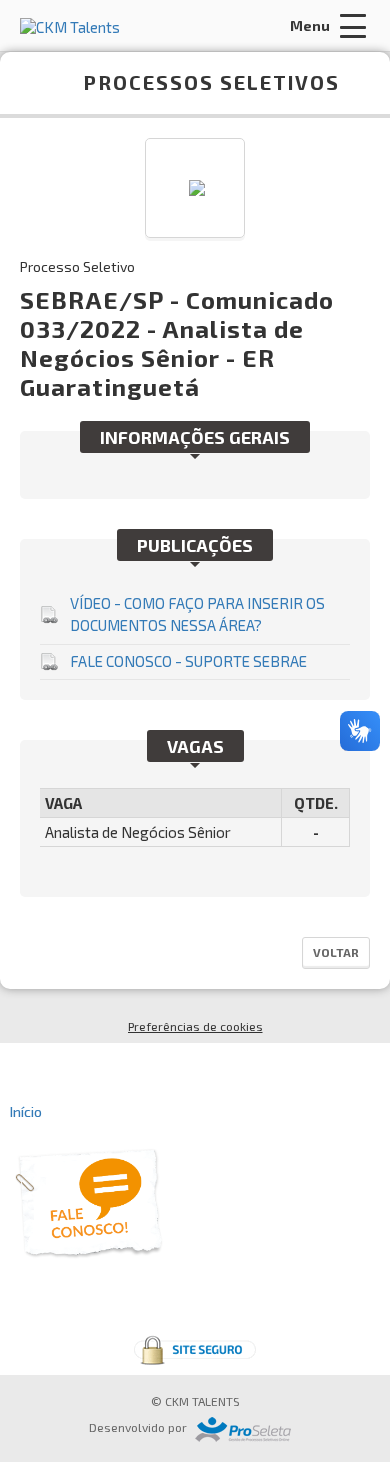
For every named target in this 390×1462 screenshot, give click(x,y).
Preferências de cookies (195, 1026)
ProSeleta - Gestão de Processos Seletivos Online (243, 1429)
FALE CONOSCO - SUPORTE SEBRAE (188, 661)
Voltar (336, 952)
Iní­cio (26, 1111)
